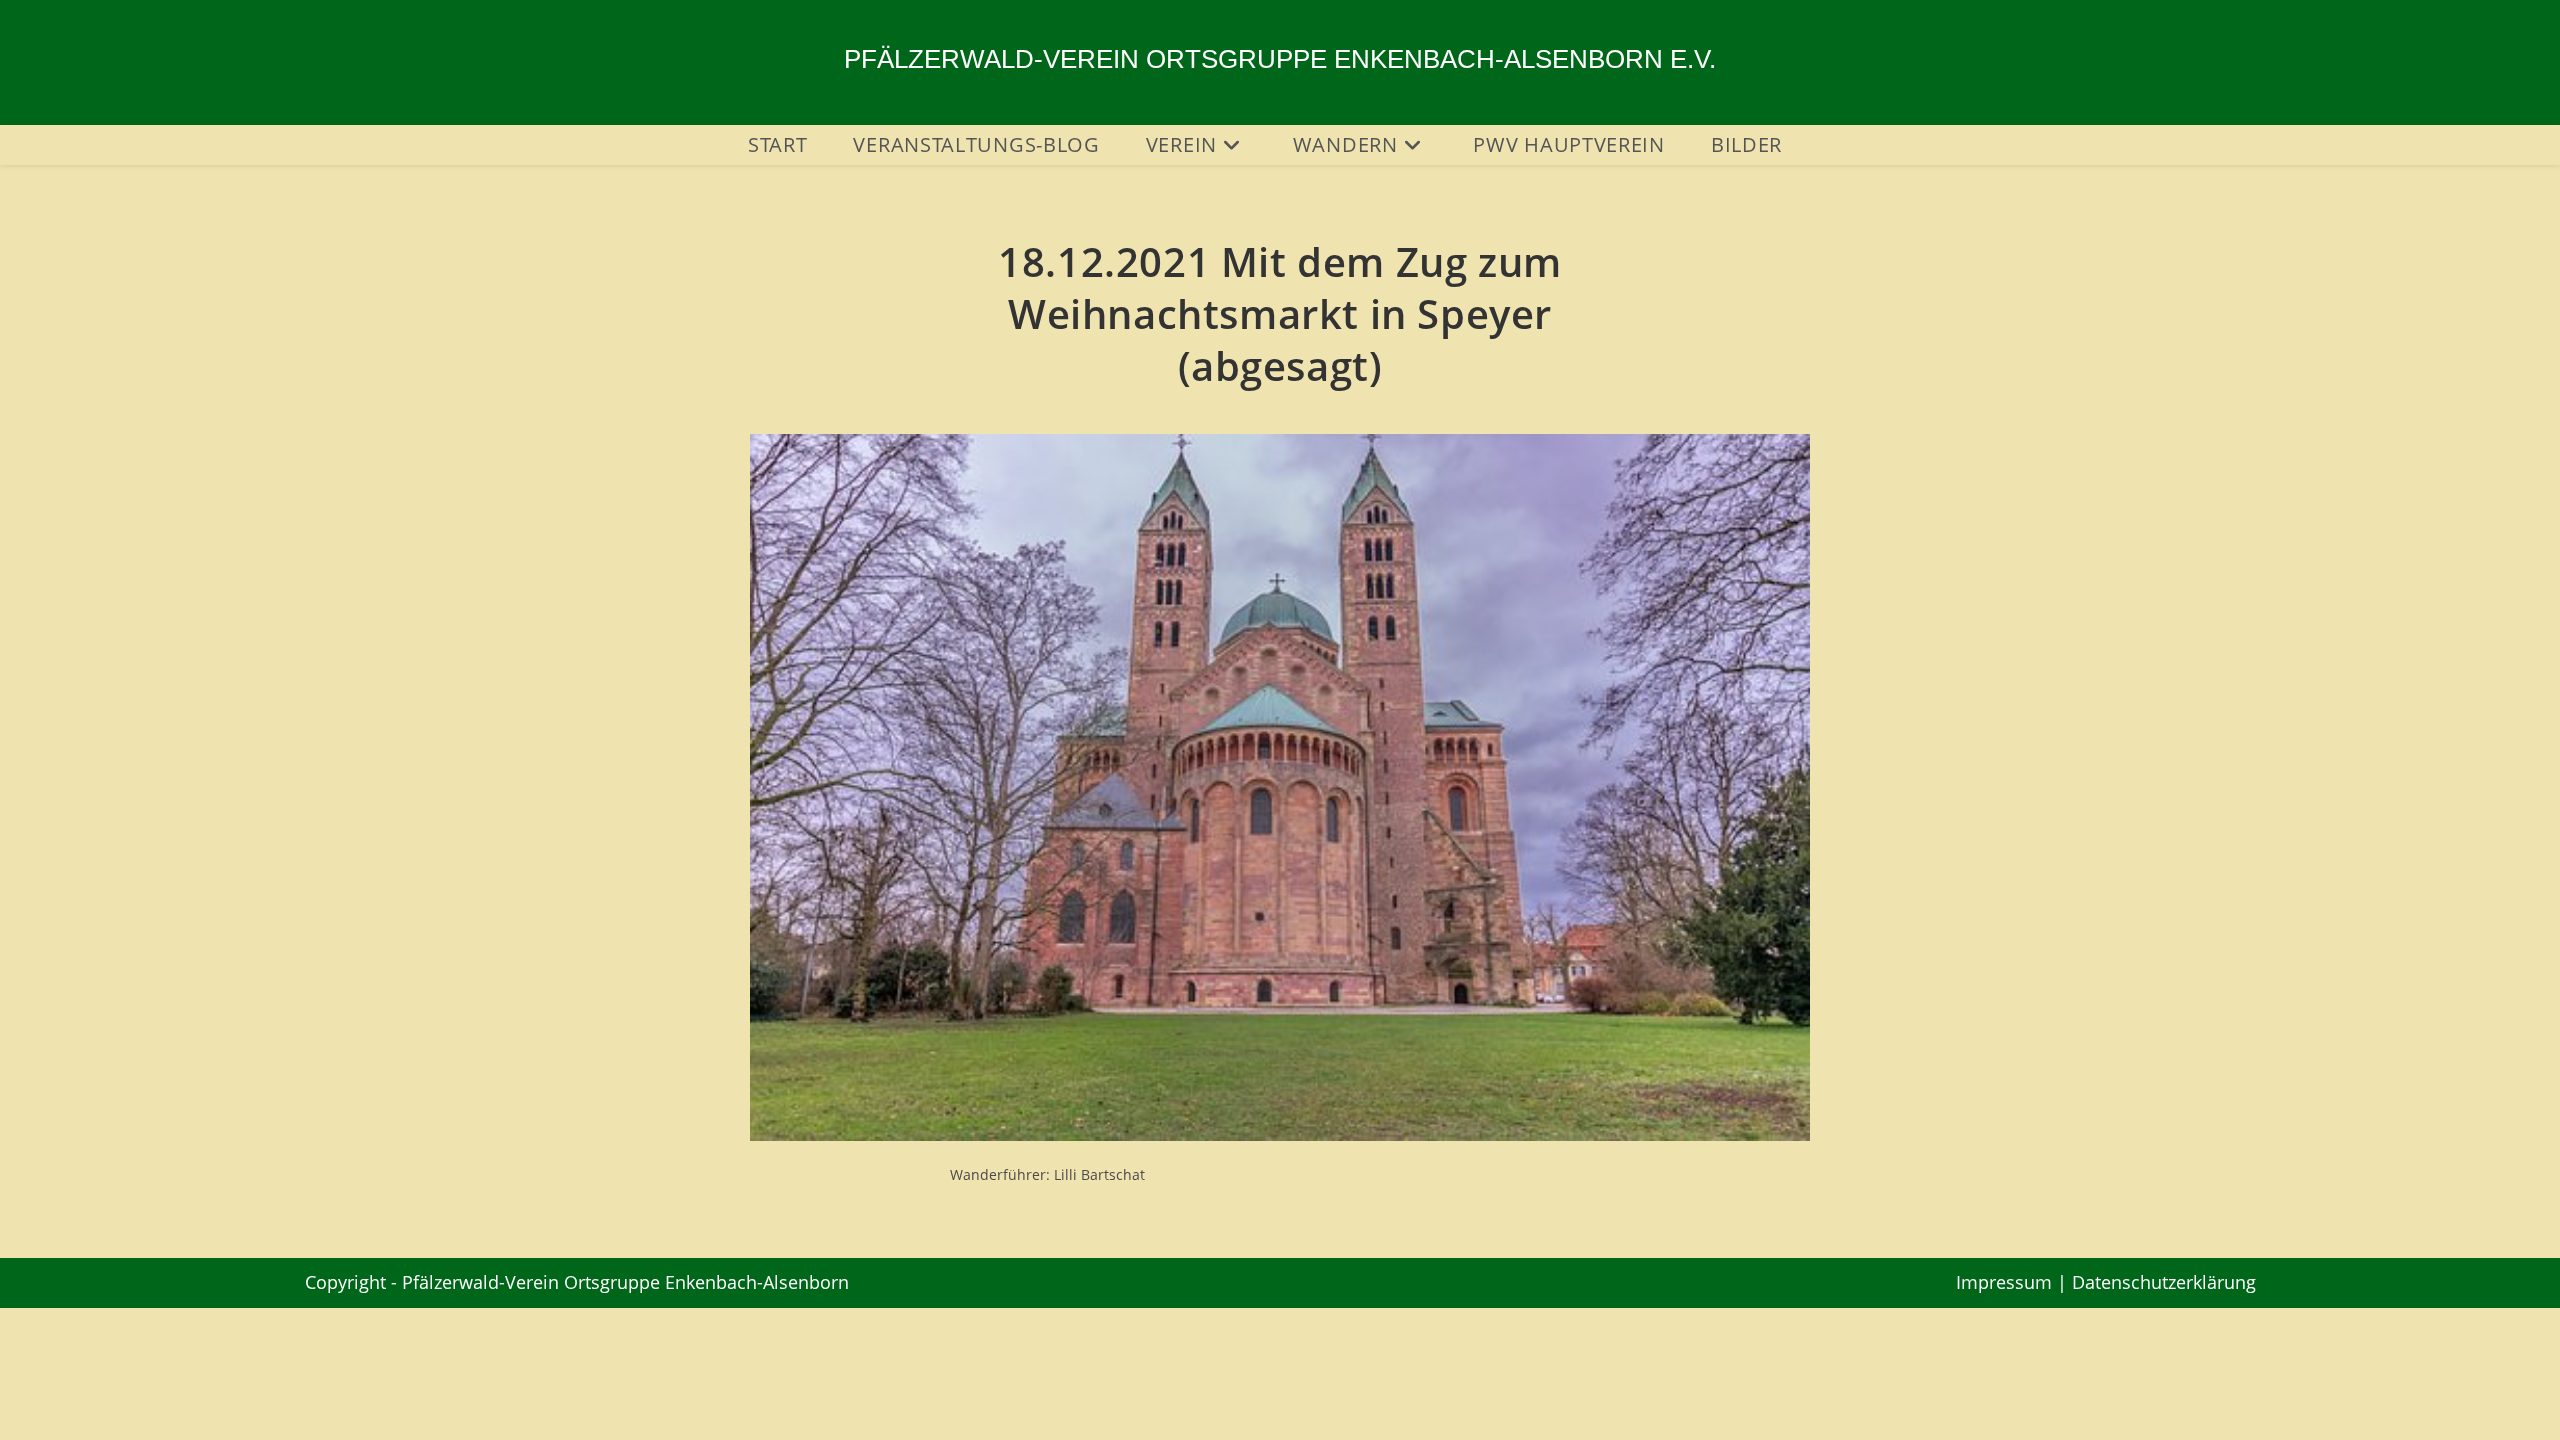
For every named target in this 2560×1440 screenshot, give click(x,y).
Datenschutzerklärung (2164, 1282)
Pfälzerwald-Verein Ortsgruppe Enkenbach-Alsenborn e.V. (1280, 59)
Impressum (2004, 1282)
